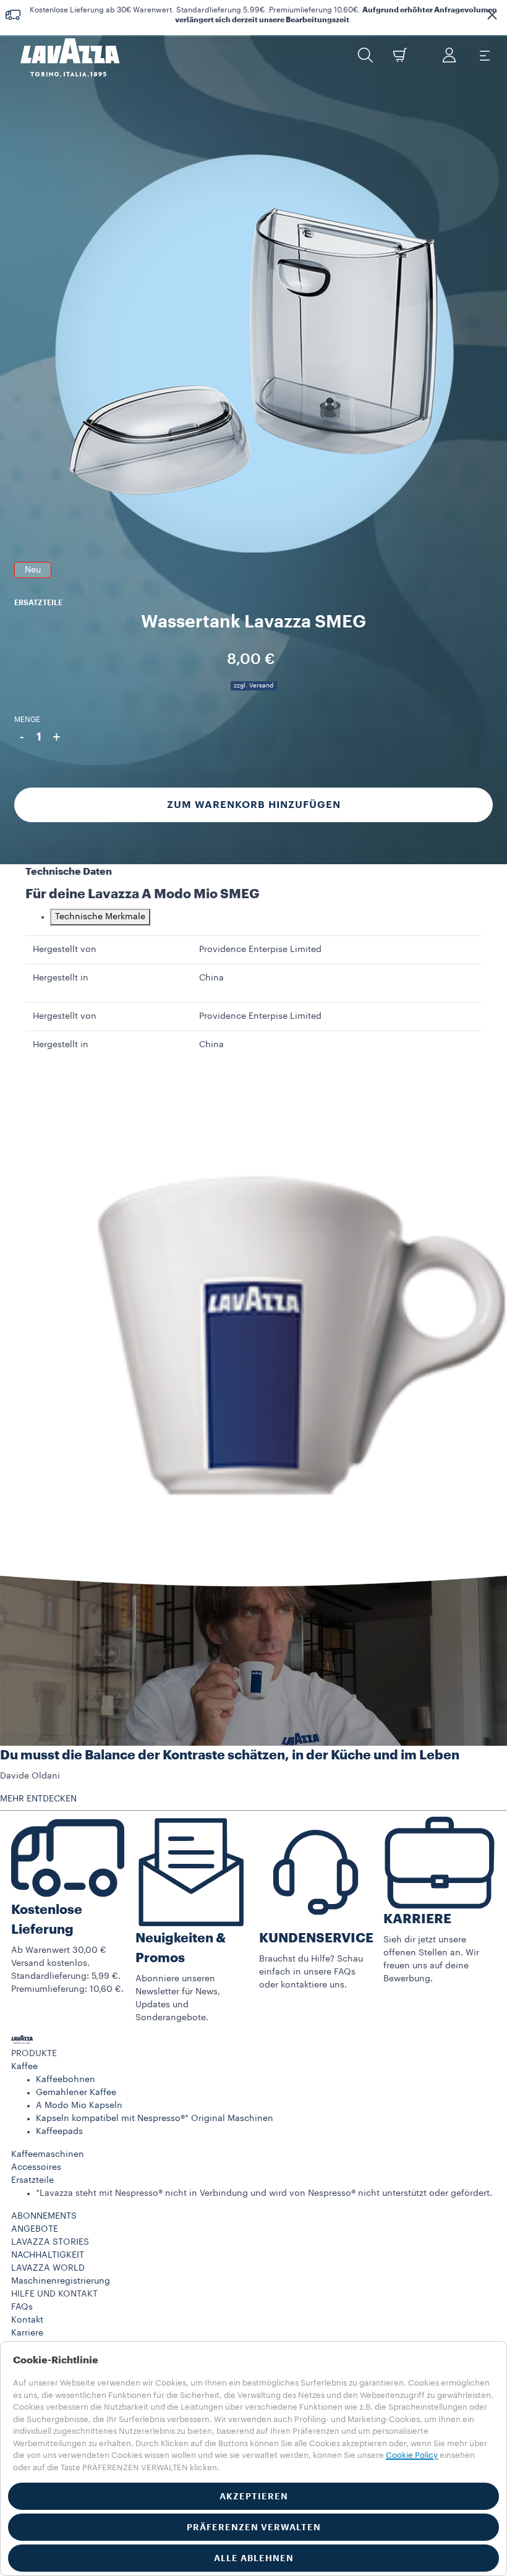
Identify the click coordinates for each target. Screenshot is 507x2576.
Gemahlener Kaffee (76, 2093)
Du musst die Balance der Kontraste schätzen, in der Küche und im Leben (230, 1755)
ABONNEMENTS (44, 2216)
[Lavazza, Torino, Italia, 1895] (62, 57)
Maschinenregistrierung (61, 2281)
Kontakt (27, 2320)
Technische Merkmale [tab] (100, 917)
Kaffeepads (59, 2132)
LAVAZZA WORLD (48, 2268)
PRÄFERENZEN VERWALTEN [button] (254, 2527)
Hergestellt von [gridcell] (65, 950)
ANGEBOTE (35, 2229)
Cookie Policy (412, 2455)
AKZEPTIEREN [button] (254, 2496)
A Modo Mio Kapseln (79, 2106)
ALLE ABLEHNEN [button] (254, 2558)
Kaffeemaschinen (48, 2154)
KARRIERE (417, 1919)
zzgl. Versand (253, 686)
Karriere (27, 2333)
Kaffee (24, 2067)
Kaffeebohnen (66, 2080)
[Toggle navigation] (484, 55)
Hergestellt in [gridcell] (61, 978)
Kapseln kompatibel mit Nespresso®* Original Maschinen (155, 2119)
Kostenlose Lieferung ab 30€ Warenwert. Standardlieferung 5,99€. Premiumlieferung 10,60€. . (263, 15)
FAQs (22, 2307)
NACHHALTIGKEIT (48, 2255)
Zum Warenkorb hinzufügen (254, 805)
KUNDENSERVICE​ (316, 1938)
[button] (492, 15)
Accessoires (36, 2167)
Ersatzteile (32, 2180)
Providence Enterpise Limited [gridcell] (260, 950)
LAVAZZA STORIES (50, 2242)
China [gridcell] (211, 978)
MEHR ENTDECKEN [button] (38, 1799)
